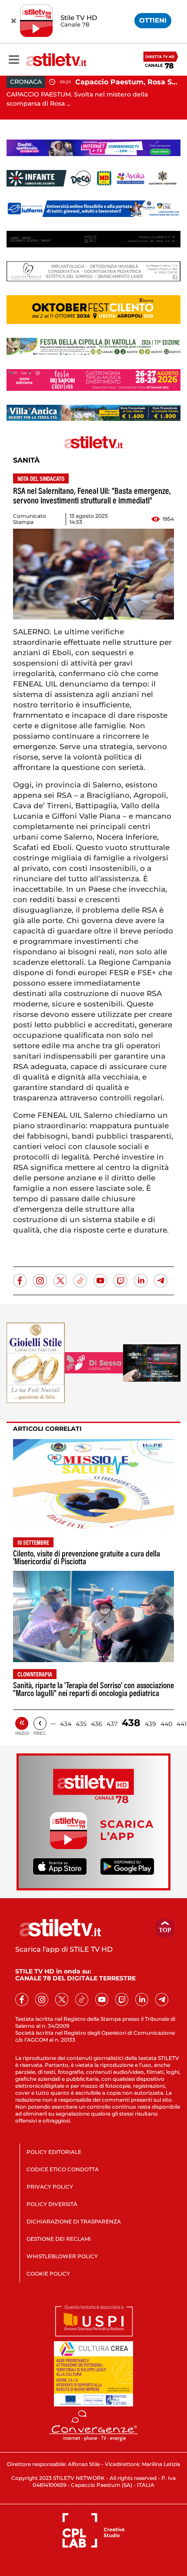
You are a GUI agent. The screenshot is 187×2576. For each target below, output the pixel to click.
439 (150, 1724)
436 (97, 1724)
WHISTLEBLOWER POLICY (62, 2256)
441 (182, 1724)
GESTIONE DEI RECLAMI (59, 2239)
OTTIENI (153, 20)
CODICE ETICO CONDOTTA (63, 2169)
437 (112, 1724)
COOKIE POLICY (48, 2274)
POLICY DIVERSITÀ (52, 2204)
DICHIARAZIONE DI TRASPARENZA (74, 2221)
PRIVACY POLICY (50, 2187)
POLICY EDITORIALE (54, 2152)
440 (166, 1724)
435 (81, 1724)
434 (66, 1724)
